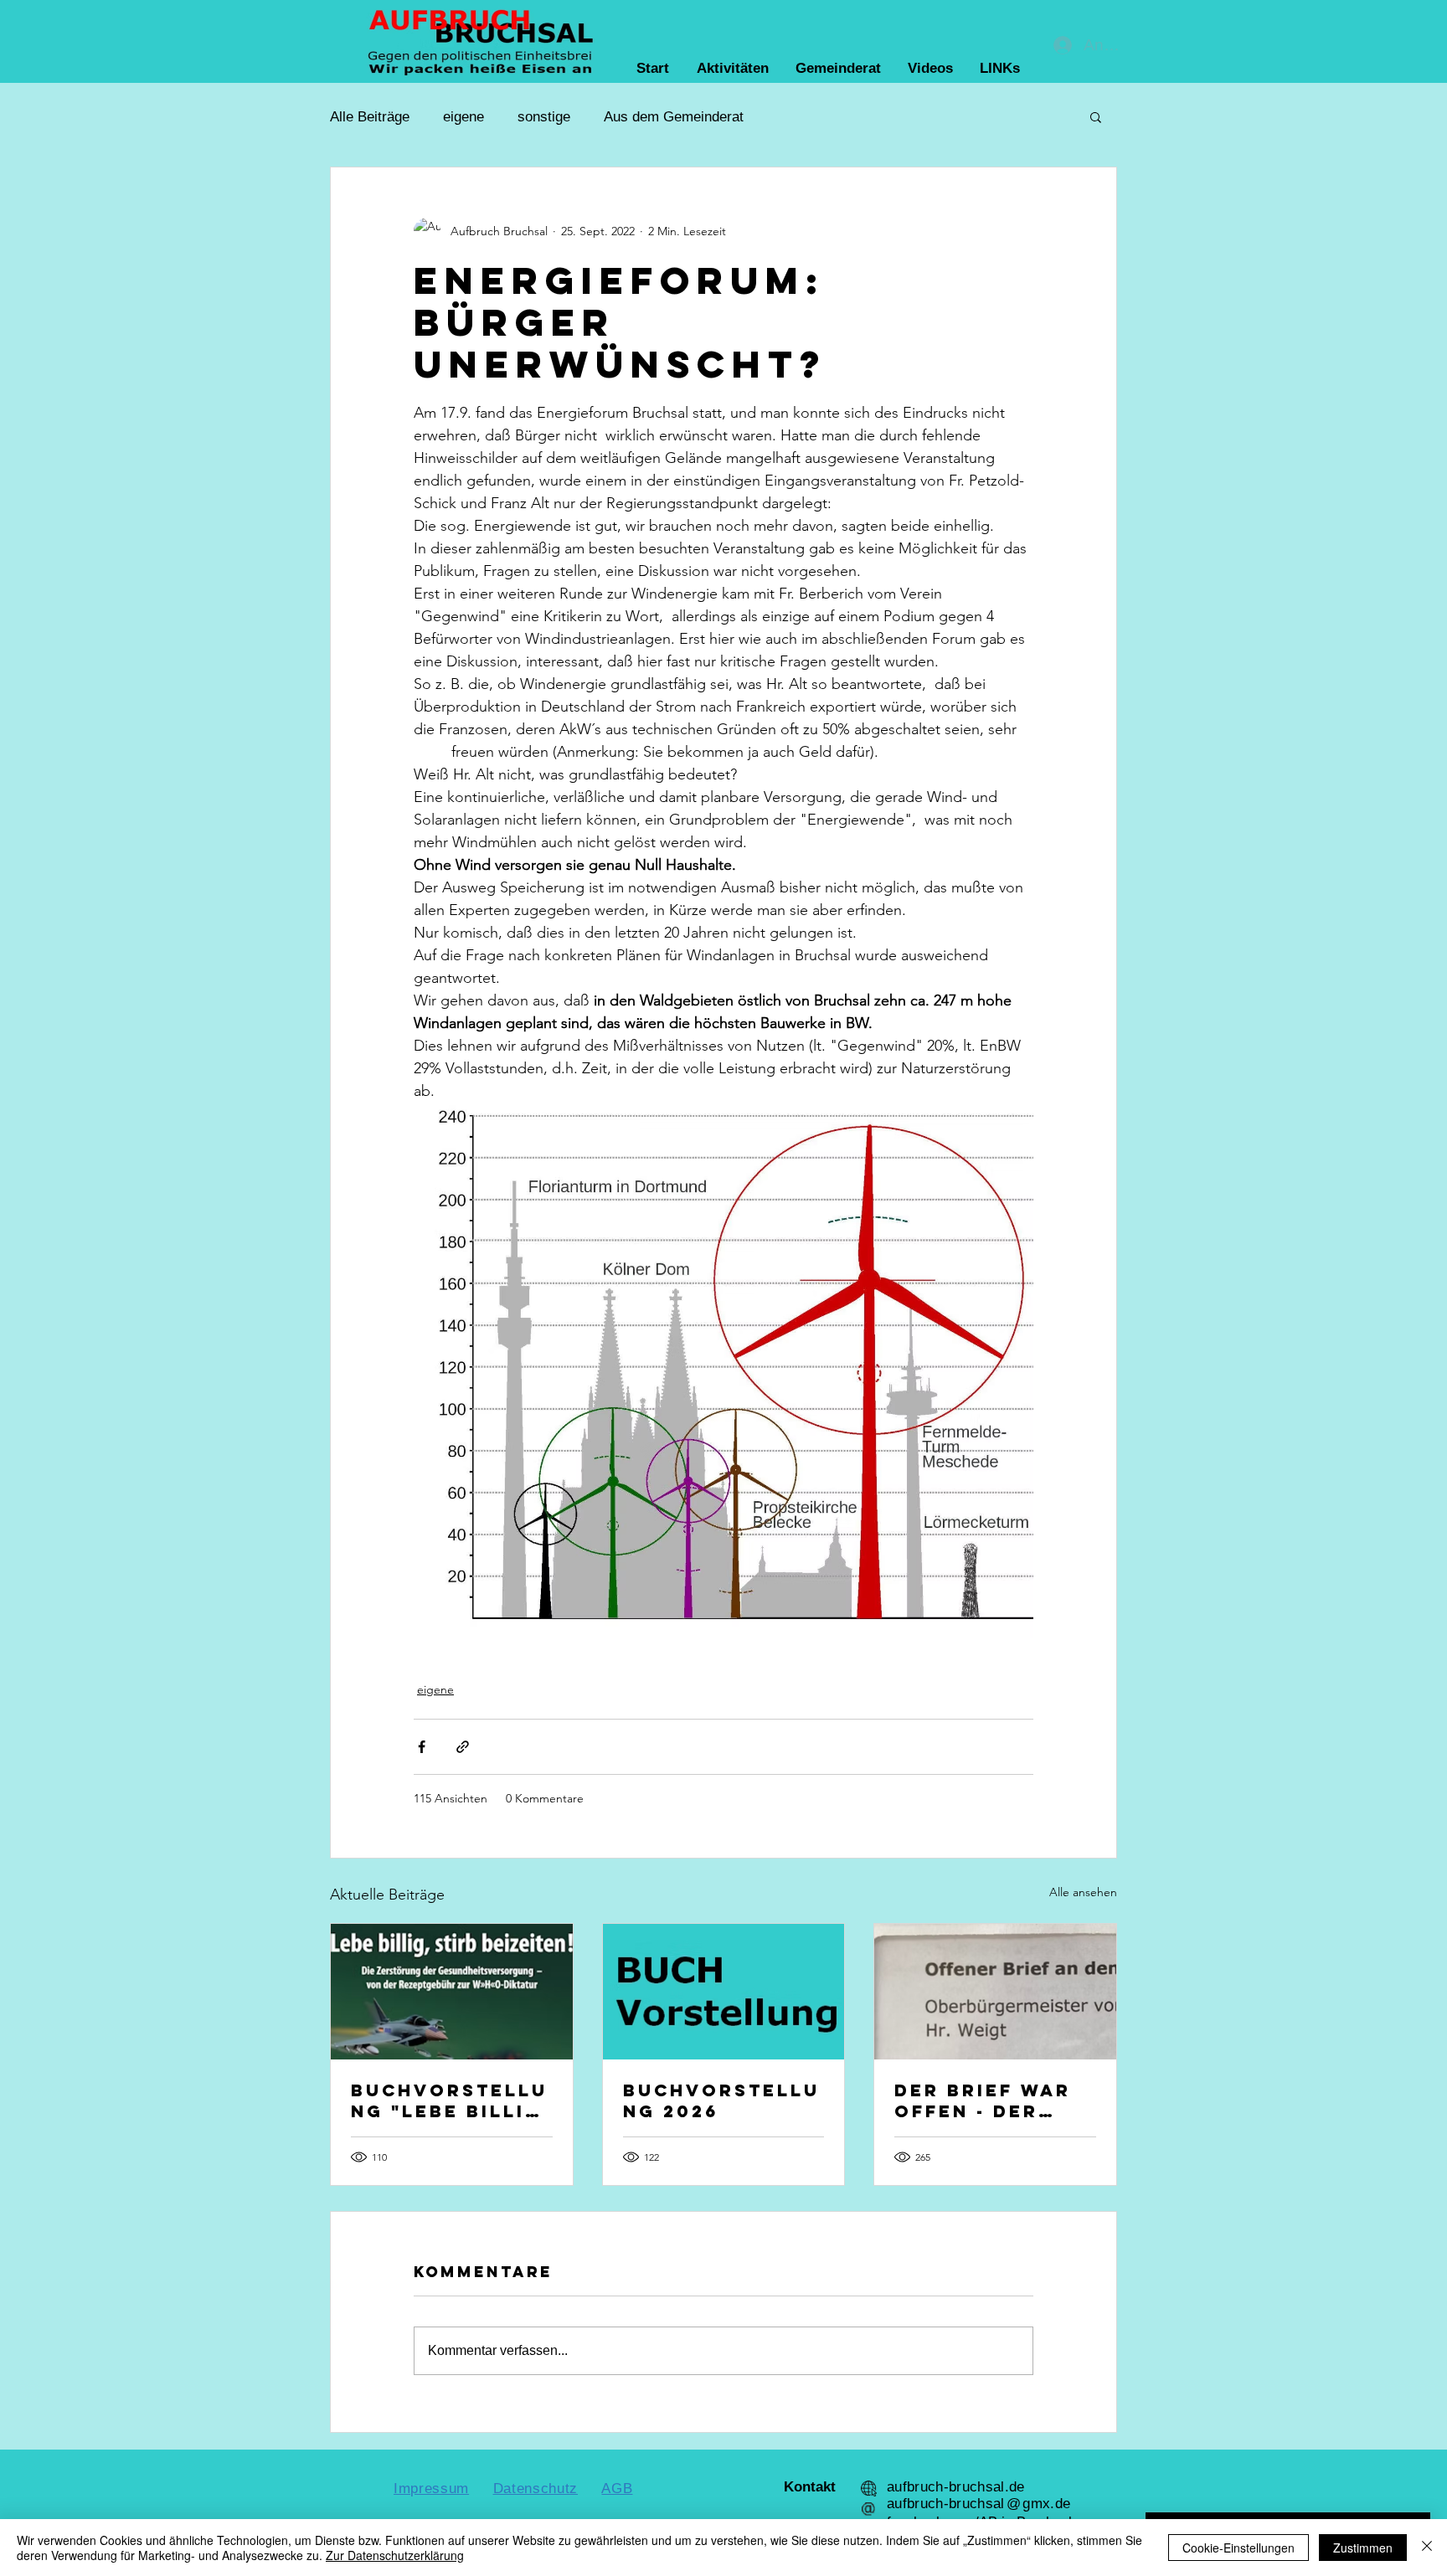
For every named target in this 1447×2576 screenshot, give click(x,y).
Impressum (431, 2489)
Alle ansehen (1083, 1892)
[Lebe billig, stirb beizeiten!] (452, 1992)
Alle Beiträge (370, 117)
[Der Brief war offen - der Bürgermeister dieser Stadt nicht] (995, 1992)
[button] (1096, 116)
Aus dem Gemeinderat (674, 117)
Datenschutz (536, 2489)
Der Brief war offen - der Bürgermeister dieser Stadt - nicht (990, 2100)
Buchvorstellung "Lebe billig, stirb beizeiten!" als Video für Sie (451, 2100)
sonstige (544, 117)
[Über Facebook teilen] (422, 1747)
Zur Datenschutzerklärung (395, 2555)
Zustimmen (1363, 2548)
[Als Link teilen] (463, 1747)
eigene (463, 117)
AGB (617, 2489)
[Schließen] (1427, 2548)
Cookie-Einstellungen (1238, 2548)
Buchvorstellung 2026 (721, 2100)
